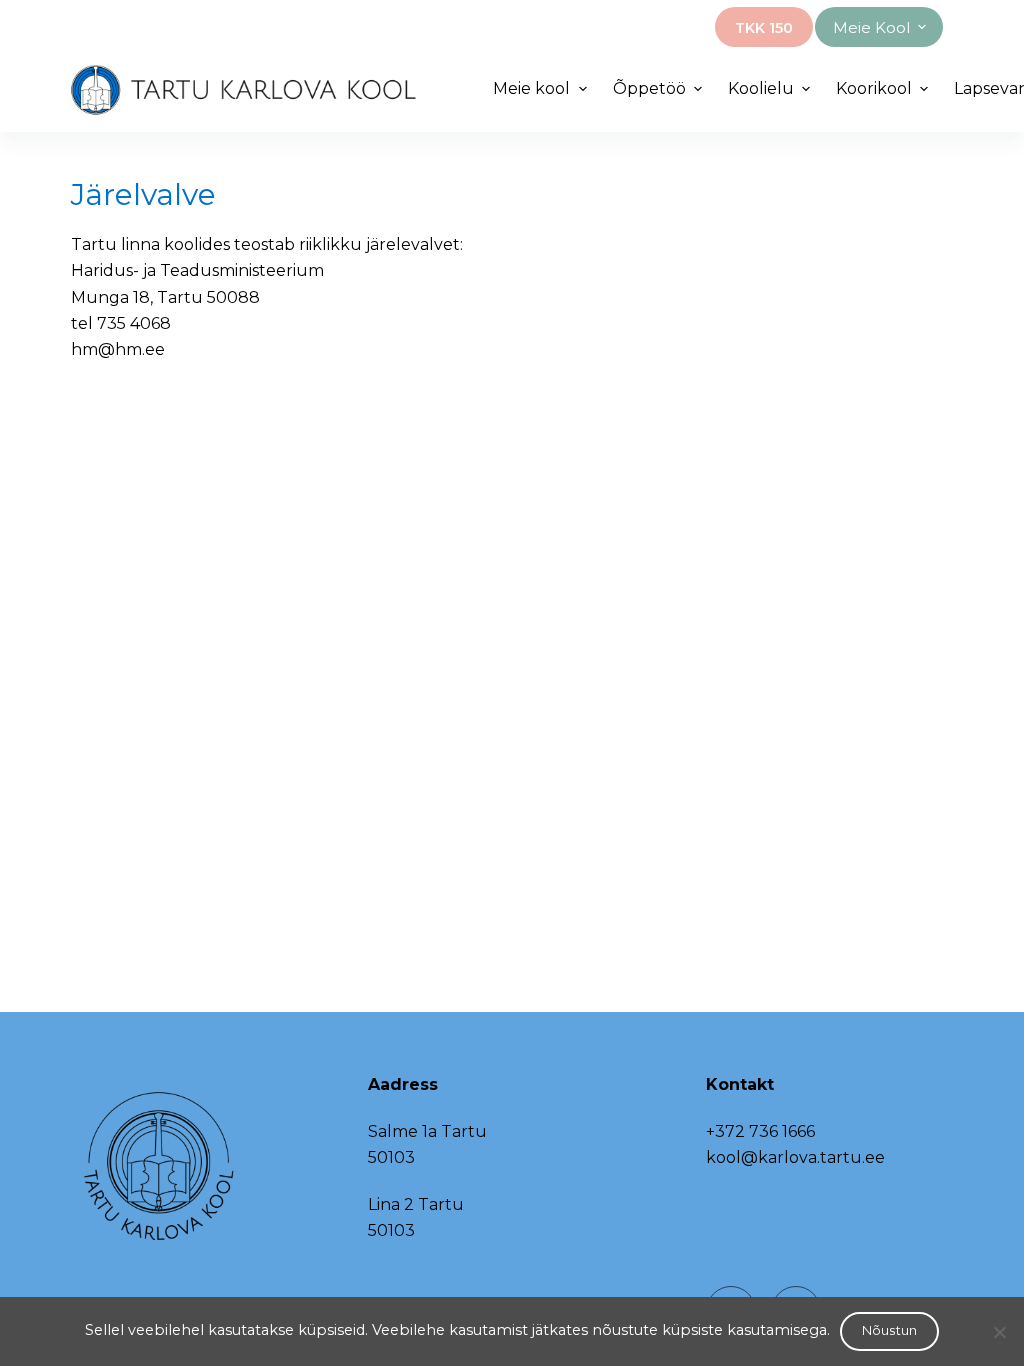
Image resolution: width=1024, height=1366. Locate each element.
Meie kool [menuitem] (871, 27)
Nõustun (890, 1330)
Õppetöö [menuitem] (649, 88)
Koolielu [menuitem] (761, 88)
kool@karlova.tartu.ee (795, 1157)
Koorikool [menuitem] (874, 88)
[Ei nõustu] (999, 1332)
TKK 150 (764, 28)
